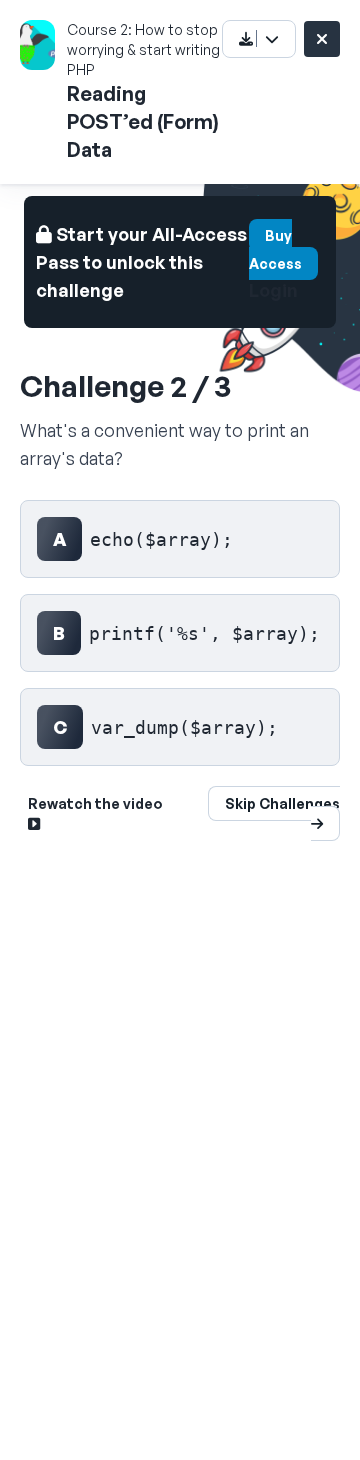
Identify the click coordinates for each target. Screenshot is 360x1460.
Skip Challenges (282, 803)
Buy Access (275, 249)
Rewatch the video (95, 803)
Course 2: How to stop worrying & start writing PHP (143, 49)
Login (273, 290)
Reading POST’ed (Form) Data (143, 121)
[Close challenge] (322, 39)
